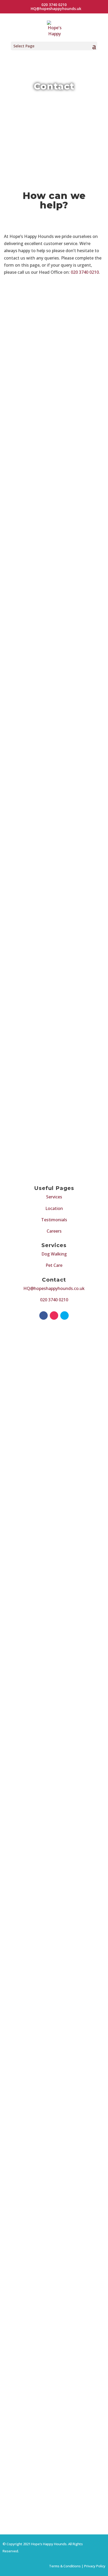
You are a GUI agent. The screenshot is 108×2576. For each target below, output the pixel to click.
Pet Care (54, 1265)
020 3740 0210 (85, 272)
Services (54, 1197)
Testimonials (54, 1220)
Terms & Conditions (65, 2566)
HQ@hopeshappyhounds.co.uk (54, 1288)
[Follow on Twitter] (64, 1316)
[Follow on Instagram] (54, 1316)
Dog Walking (54, 1254)
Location (54, 1208)
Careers (54, 1231)
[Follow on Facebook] (44, 1316)
